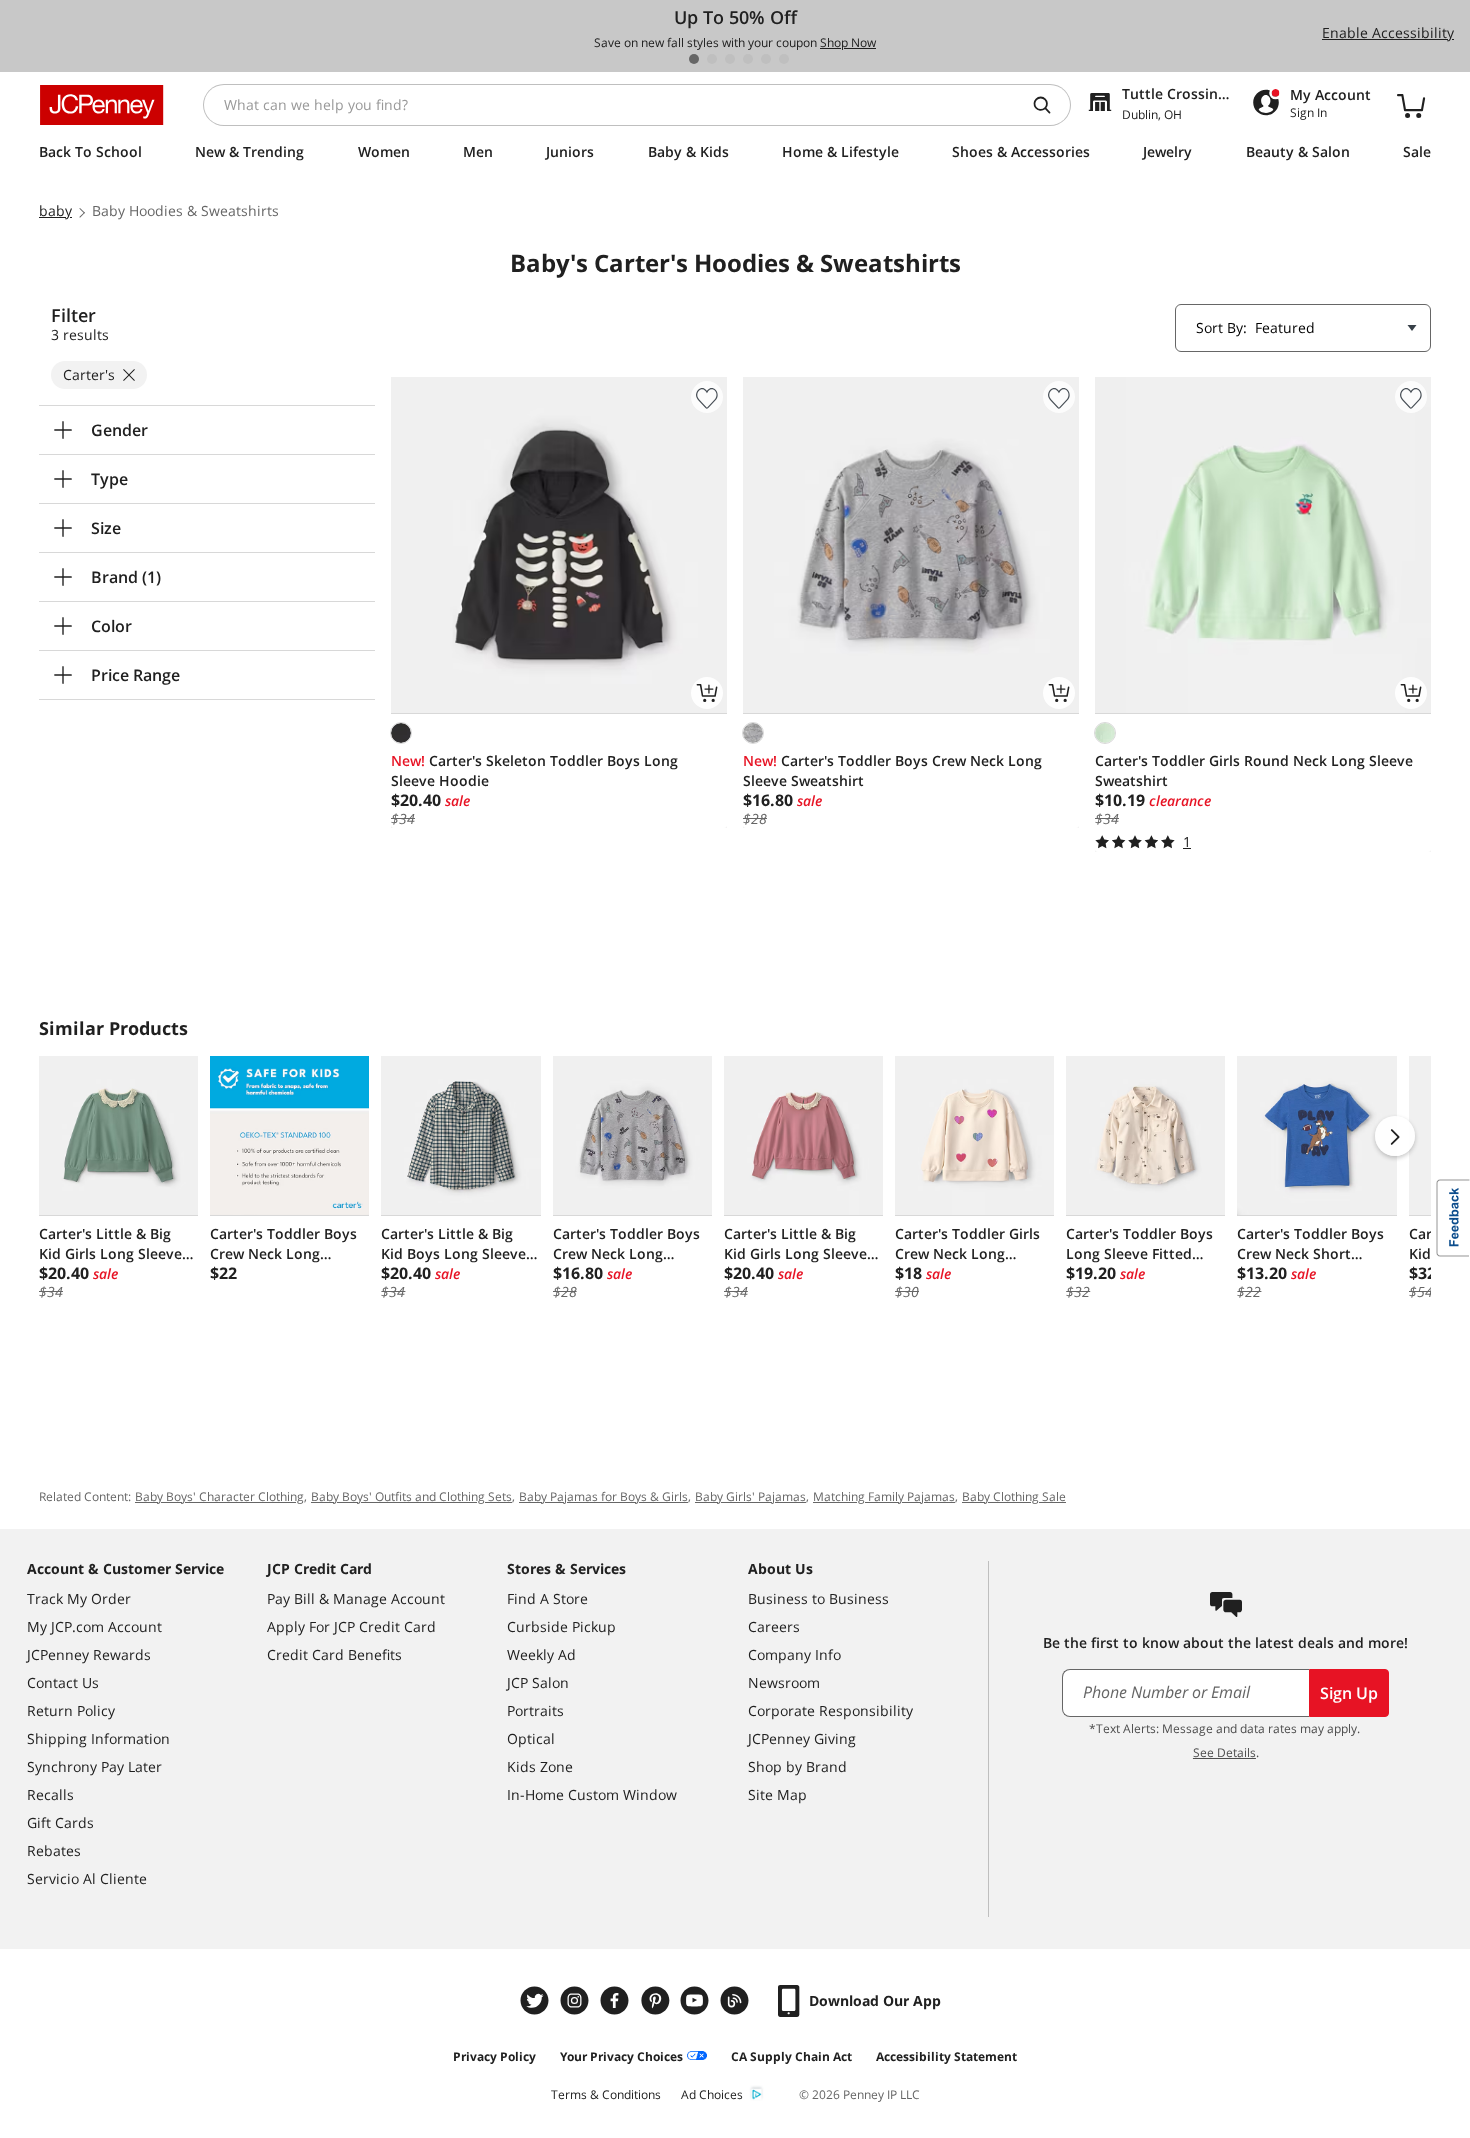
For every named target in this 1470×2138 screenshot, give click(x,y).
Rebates (54, 1850)
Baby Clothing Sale (1014, 1496)
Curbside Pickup (561, 1626)
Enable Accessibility (1388, 32)
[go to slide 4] (748, 59)
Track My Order (79, 1598)
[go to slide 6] (784, 59)
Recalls (50, 1794)
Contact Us (63, 1682)
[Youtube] (697, 2000)
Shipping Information (98, 1738)
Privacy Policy (494, 2056)
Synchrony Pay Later (94, 1766)
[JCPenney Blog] (737, 2000)
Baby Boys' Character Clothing (219, 1496)
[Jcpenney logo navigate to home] (101, 105)
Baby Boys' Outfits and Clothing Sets (411, 1496)
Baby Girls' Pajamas (750, 1496)
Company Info (794, 1654)
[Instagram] (577, 2000)
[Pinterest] (657, 2000)
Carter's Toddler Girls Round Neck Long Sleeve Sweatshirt (1254, 770)
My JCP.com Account (94, 1626)
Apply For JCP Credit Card (351, 1626)
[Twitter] (537, 2000)
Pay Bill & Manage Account (356, 1598)
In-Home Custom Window (592, 1794)
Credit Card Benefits (334, 1654)
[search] (1050, 105)
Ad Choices (712, 2094)
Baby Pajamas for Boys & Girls (603, 1496)
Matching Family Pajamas (884, 1496)
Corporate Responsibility (830, 1710)
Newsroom (784, 1682)
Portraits (535, 1710)
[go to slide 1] (694, 59)
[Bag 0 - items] (1411, 105)
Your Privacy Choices (621, 2056)
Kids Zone (540, 1766)
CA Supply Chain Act (791, 2056)
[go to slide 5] (766, 59)
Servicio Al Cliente (87, 1878)
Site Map (777, 1794)
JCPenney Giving (802, 1738)
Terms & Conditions (606, 2094)
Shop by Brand (797, 1766)
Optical (531, 1738)
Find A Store (547, 1598)
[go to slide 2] (712, 59)
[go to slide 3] (730, 59)
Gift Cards (60, 1822)
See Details (1224, 1752)
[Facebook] (617, 2000)
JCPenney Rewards (89, 1654)
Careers (774, 1626)
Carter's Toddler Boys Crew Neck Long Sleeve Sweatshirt (892, 770)
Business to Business (818, 1598)
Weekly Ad (541, 1654)
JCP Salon (538, 1682)
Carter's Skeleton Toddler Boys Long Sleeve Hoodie (534, 770)
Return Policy (71, 1710)
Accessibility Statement (946, 2056)
